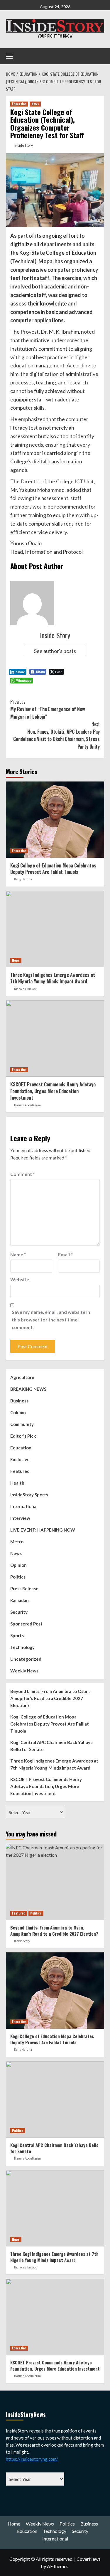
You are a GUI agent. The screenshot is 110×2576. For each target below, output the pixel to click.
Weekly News (24, 1671)
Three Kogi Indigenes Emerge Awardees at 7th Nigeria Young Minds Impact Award (53, 978)
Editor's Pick (23, 1436)
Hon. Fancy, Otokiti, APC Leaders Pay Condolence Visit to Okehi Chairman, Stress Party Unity (56, 735)
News (35, 104)
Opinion (18, 1565)
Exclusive (20, 1459)
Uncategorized (26, 1659)
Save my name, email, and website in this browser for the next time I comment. (51, 1319)
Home (14, 2524)
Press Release (24, 1589)
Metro (17, 1542)
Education (19, 104)
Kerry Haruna (23, 879)
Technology (22, 1647)
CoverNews (89, 2559)
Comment (23, 1174)
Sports (17, 1635)
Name (18, 1254)
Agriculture (22, 1377)
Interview (20, 1518)
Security (19, 1612)
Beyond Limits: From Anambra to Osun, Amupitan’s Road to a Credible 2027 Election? (50, 1698)
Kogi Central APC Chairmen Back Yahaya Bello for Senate (51, 1746)
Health (17, 1483)
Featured (20, 1471)
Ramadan (20, 1600)
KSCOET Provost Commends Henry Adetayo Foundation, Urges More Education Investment (53, 1091)
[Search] (98, 56)
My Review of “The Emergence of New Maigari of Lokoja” (48, 709)
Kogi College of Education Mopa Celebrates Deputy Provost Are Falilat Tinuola (53, 869)
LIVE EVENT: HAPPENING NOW (43, 1530)
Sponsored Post (26, 1624)
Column (18, 1412)
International (24, 1506)
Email (65, 1254)
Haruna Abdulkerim (27, 1105)
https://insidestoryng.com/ (32, 2459)
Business (19, 1401)
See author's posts (55, 651)
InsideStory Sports (29, 1495)
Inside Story (24, 145)
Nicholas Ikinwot (25, 989)
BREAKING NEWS (28, 1389)
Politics (18, 1577)
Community (22, 1424)
